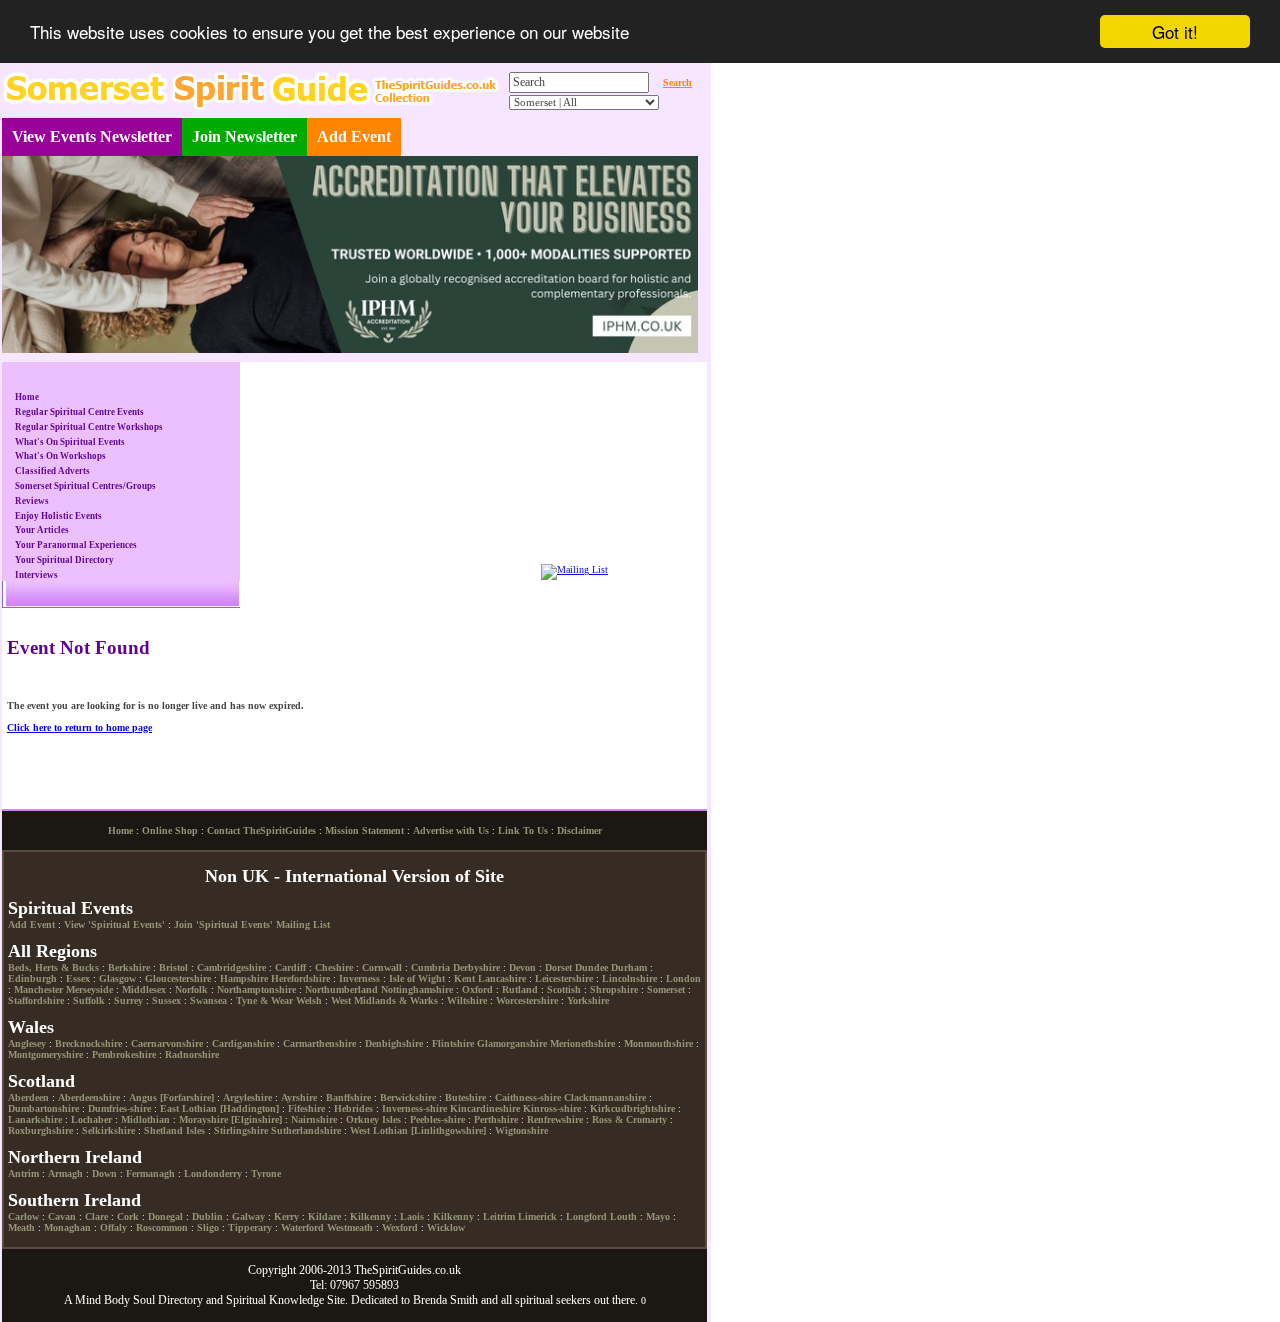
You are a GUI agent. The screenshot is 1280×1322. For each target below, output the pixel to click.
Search (677, 82)
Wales (31, 1027)
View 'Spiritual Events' (114, 924)
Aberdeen (28, 1097)
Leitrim (499, 1216)
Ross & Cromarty (629, 1119)
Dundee (591, 967)
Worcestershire (527, 1000)
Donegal (165, 1216)
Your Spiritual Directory (64, 560)
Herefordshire (300, 978)
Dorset (558, 967)
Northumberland (341, 989)
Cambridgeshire (231, 967)
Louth (623, 1216)
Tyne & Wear (264, 1000)
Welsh (309, 1000)
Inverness (359, 978)
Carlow (23, 1216)
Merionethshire (582, 1043)
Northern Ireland (75, 1157)
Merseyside (89, 989)
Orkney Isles (373, 1119)
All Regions (52, 951)
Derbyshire (476, 967)
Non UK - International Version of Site (354, 876)
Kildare (324, 1216)
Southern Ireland (74, 1200)
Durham (629, 967)
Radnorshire (192, 1054)
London (683, 978)
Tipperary (250, 1227)
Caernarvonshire (167, 1043)
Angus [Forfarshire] (171, 1097)
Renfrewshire (555, 1119)
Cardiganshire (243, 1043)
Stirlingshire (241, 1130)
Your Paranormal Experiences (76, 545)
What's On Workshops (60, 456)
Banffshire (348, 1097)
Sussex (166, 1000)
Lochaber (91, 1119)
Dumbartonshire (43, 1108)
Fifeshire (306, 1108)
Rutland (520, 989)
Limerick (537, 1216)
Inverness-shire (414, 1108)
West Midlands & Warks (384, 1000)
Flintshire (453, 1043)
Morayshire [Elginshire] (230, 1119)
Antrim (23, 1173)
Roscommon (162, 1227)
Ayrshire (299, 1097)
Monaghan (67, 1227)
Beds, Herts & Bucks (53, 967)
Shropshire (614, 989)
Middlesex (144, 989)
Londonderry (213, 1173)
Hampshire (244, 978)
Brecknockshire (88, 1043)
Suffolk (89, 1000)
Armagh (65, 1173)
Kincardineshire (485, 1108)
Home (27, 397)
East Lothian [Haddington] (219, 1108)
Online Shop (170, 830)
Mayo (658, 1216)
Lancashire (502, 978)
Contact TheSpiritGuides (261, 830)
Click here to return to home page (79, 727)
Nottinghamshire (417, 989)
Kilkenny (370, 1216)
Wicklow (446, 1227)
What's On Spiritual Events (70, 442)
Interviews (36, 575)
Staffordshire (36, 1000)
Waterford (302, 1227)
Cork (128, 1216)
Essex (78, 978)
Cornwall (382, 967)
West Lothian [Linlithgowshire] (418, 1130)
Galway (248, 1216)
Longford (586, 1216)
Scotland (41, 1081)
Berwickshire (408, 1097)
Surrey (128, 1000)
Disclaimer (579, 830)
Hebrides (353, 1108)
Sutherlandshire (306, 1130)
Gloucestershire (178, 978)
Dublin (207, 1216)
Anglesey (27, 1043)
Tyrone (266, 1173)
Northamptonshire (256, 989)
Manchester (38, 989)
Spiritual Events (70, 908)
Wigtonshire (521, 1130)
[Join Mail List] (574, 569)
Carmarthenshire (319, 1043)
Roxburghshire (40, 1130)
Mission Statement (364, 830)
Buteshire (465, 1097)
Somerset (666, 989)
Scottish (564, 989)
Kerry (286, 1216)
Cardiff (290, 967)
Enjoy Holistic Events (58, 516)
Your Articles (42, 530)
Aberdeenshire (89, 1097)
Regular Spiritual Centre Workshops (89, 427)
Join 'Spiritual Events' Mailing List (252, 924)
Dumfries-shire (119, 1108)
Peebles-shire (437, 1119)
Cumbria (430, 967)
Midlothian (145, 1119)
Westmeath (350, 1227)
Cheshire (334, 967)
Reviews (32, 501)
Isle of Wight (417, 978)
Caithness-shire (528, 1097)
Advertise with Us (451, 830)
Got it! (1175, 31)
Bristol (173, 967)
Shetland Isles (174, 1130)
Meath (21, 1227)
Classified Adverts (52, 471)
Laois (412, 1216)
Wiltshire (467, 1000)
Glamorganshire (512, 1043)
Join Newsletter (244, 136)
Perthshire (496, 1119)
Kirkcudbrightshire (632, 1108)
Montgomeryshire (45, 1054)
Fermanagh (150, 1173)
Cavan (62, 1216)
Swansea (208, 1000)
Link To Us (523, 830)
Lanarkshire (35, 1119)
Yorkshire (588, 1000)
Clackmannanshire (605, 1097)
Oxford (477, 989)
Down (104, 1173)
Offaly (113, 1227)
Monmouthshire (658, 1043)
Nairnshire (314, 1119)
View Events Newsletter (92, 136)
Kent (464, 978)
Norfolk (191, 989)
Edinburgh (32, 978)
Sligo (208, 1227)
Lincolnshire (629, 978)
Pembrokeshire (124, 1054)
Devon (522, 967)
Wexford (400, 1227)
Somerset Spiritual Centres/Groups (85, 486)
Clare (96, 1216)
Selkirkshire (108, 1130)
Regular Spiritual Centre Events (79, 412)
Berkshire (129, 967)
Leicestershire (564, 978)
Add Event (354, 136)
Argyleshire (247, 1097)
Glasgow (117, 978)
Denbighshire (394, 1043)
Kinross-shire (552, 1108)
